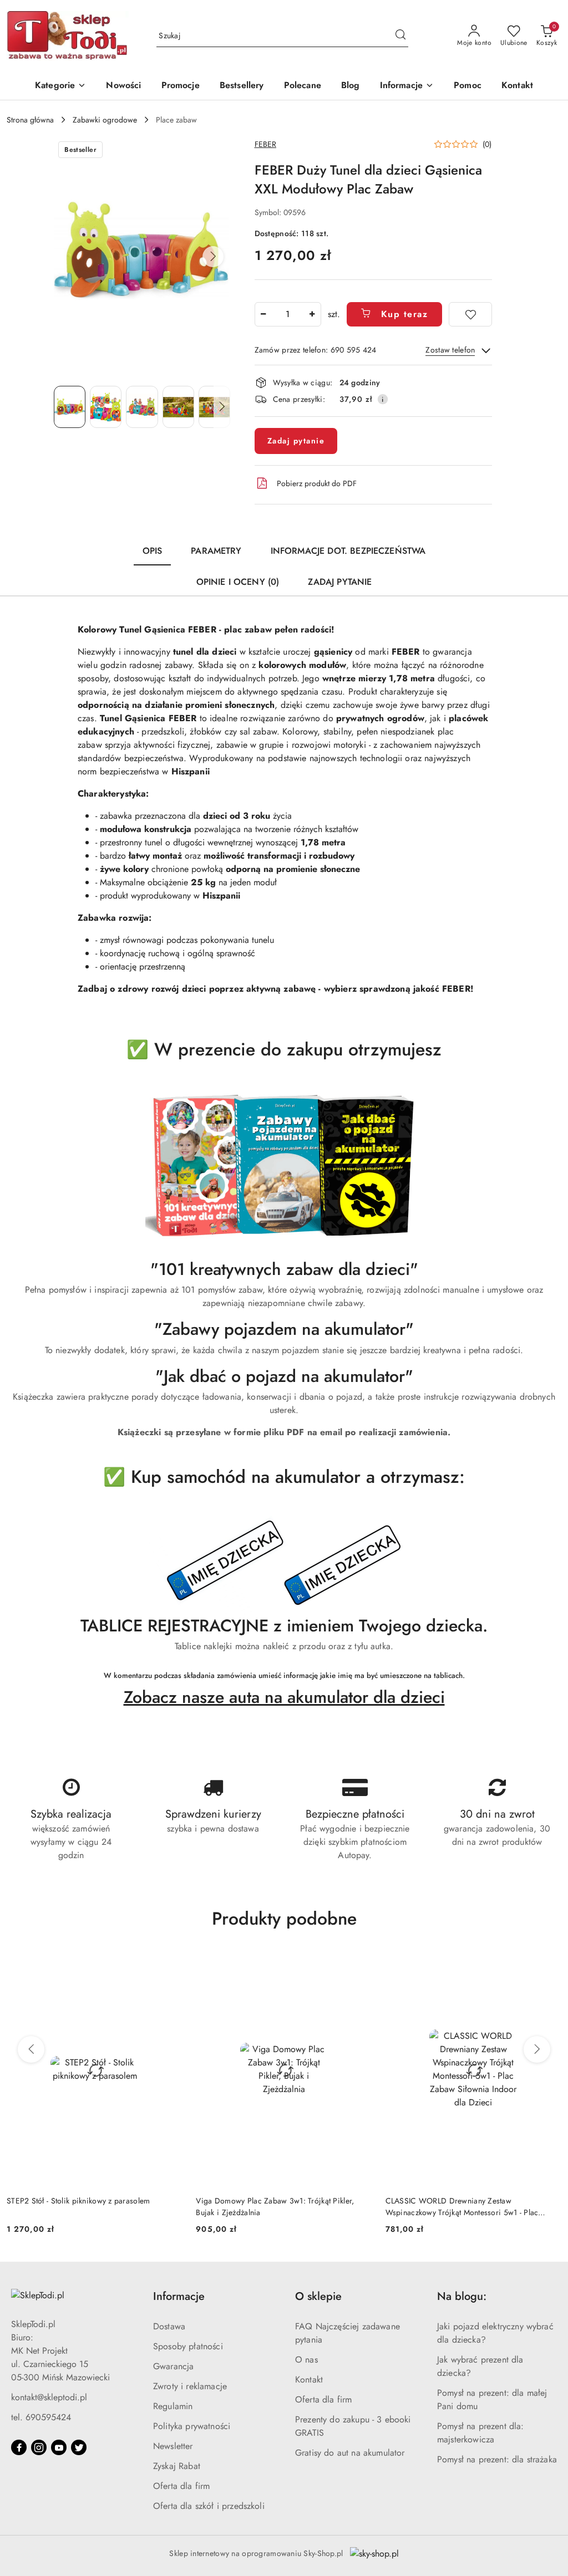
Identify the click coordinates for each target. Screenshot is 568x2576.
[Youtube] (59, 2447)
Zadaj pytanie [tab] (340, 582)
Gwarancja (173, 2366)
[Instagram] (39, 2447)
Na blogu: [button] (462, 2296)
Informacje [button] (179, 2296)
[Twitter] (79, 2447)
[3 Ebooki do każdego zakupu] (284, 1165)
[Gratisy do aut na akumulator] (284, 1563)
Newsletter (173, 2446)
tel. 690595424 (41, 2417)
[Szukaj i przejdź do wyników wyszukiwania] (400, 36)
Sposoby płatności (188, 2346)
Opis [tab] (153, 551)
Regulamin (173, 2406)
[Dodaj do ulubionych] (470, 314)
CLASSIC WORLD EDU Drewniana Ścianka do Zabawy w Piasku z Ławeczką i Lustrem (465, 2206)
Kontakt (309, 2379)
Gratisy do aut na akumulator (350, 2453)
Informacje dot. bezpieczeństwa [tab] (348, 551)
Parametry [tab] (216, 551)
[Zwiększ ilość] (312, 314)
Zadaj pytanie (296, 441)
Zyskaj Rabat (177, 2466)
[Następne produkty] (537, 2049)
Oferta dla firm (181, 2486)
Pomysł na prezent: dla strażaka (497, 2459)
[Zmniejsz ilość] (263, 314)
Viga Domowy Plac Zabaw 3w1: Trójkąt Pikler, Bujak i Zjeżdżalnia (86, 2206)
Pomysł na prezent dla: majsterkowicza (481, 2433)
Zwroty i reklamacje (190, 2386)
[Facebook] (19, 2447)
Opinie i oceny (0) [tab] (238, 582)
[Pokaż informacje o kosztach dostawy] (383, 399)
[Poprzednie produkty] (31, 2049)
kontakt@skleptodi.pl (49, 2397)
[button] (407, 86)
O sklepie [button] (318, 2296)
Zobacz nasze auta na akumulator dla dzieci (284, 1697)
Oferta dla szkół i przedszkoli (209, 2506)
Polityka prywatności (192, 2426)
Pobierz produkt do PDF (317, 483)
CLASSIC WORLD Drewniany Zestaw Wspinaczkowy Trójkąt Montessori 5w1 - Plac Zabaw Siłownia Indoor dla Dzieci (272, 2206)
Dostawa (169, 2326)
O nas (306, 2360)
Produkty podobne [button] (284, 1919)
